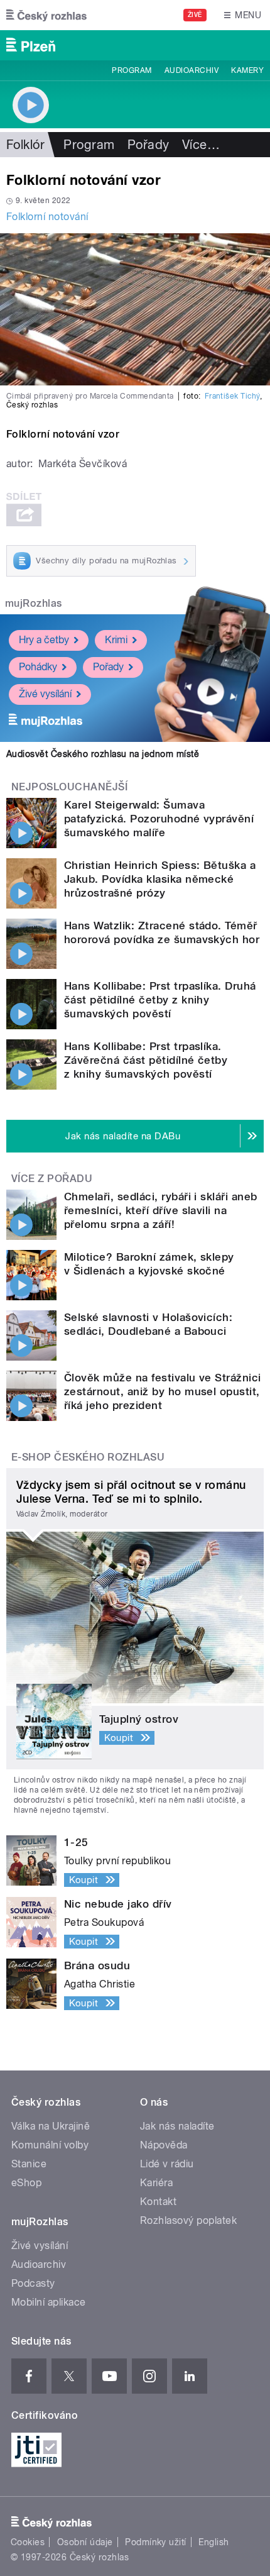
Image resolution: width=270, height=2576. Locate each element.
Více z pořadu (52, 1179)
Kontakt (158, 2202)
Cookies (28, 2542)
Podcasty (33, 2283)
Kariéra (156, 2183)
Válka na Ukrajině (51, 2126)
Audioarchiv (192, 70)
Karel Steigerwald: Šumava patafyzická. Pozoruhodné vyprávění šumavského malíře (159, 819)
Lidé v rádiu (167, 2164)
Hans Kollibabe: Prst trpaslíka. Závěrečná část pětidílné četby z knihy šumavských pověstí (146, 1060)
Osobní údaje (85, 2542)
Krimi (116, 640)
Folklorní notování (47, 217)
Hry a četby (44, 640)
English (213, 2542)
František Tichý (232, 396)
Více (201, 145)
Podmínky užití (156, 2542)
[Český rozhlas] (46, 15)
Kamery (247, 70)
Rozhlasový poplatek (188, 2220)
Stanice (29, 2164)
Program (132, 70)
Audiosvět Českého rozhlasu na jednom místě (103, 754)
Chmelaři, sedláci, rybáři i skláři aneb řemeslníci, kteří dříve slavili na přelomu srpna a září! (161, 1210)
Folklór (25, 145)
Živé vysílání (45, 694)
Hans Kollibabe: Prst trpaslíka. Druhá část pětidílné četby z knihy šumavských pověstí (160, 1000)
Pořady (148, 145)
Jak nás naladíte (177, 2126)
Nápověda (164, 2145)
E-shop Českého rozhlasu (88, 1457)
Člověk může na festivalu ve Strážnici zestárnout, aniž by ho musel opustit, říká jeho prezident (163, 1391)
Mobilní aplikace (49, 2302)
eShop (26, 2183)
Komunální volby (50, 2145)
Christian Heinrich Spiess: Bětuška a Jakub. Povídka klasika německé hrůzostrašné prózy (160, 879)
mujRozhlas (34, 603)
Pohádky (38, 667)
